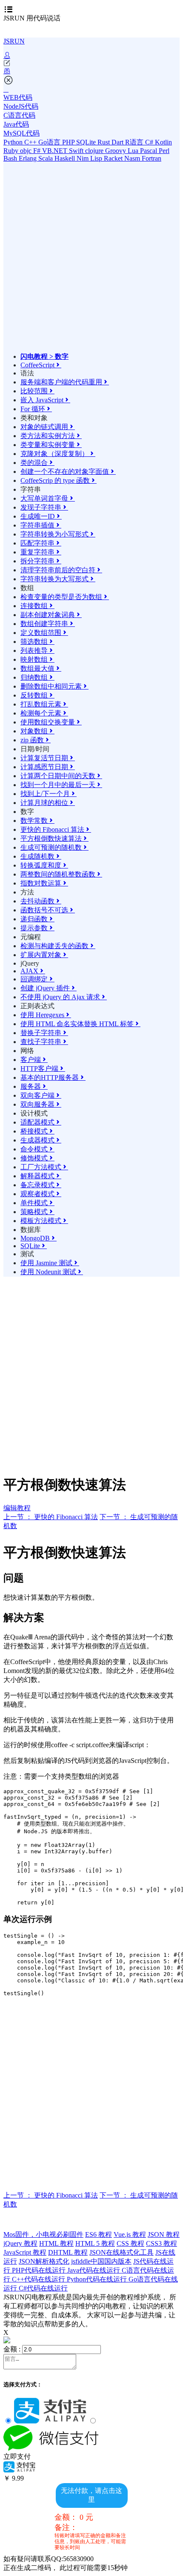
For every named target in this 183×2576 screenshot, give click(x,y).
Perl (164, 151)
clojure (95, 151)
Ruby (12, 151)
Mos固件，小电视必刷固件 (43, 2234)
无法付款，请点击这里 (91, 2495)
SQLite (87, 142)
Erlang (29, 158)
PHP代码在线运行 (40, 2270)
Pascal (149, 151)
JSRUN (14, 41)
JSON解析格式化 (44, 2261)
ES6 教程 (99, 2234)
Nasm (133, 158)
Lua (134, 151)
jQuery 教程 (20, 2243)
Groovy (116, 151)
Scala (46, 158)
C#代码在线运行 (43, 2288)
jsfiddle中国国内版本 (101, 2261)
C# (150, 142)
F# (38, 151)
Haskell (66, 158)
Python (14, 142)
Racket (114, 158)
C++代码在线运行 (39, 2279)
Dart (118, 142)
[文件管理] (91, 71)
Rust (104, 142)
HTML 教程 (56, 2243)
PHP (69, 142)
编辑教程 (17, 1508)
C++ (31, 142)
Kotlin (163, 142)
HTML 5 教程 (95, 2243)
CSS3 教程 (162, 2243)
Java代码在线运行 (94, 2270)
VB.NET (56, 151)
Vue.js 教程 (130, 2234)
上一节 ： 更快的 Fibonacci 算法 (51, 1517)
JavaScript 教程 (25, 2252)
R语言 (135, 142)
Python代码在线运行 (98, 2279)
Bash (11, 158)
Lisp (97, 158)
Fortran (152, 158)
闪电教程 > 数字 (44, 356)
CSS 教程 (130, 2243)
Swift (77, 151)
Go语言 (50, 142)
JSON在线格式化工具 (122, 2252)
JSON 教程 (164, 2234)
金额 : (12, 2349)
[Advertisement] (91, 261)
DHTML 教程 (68, 2252)
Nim (83, 158)
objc (27, 151)
